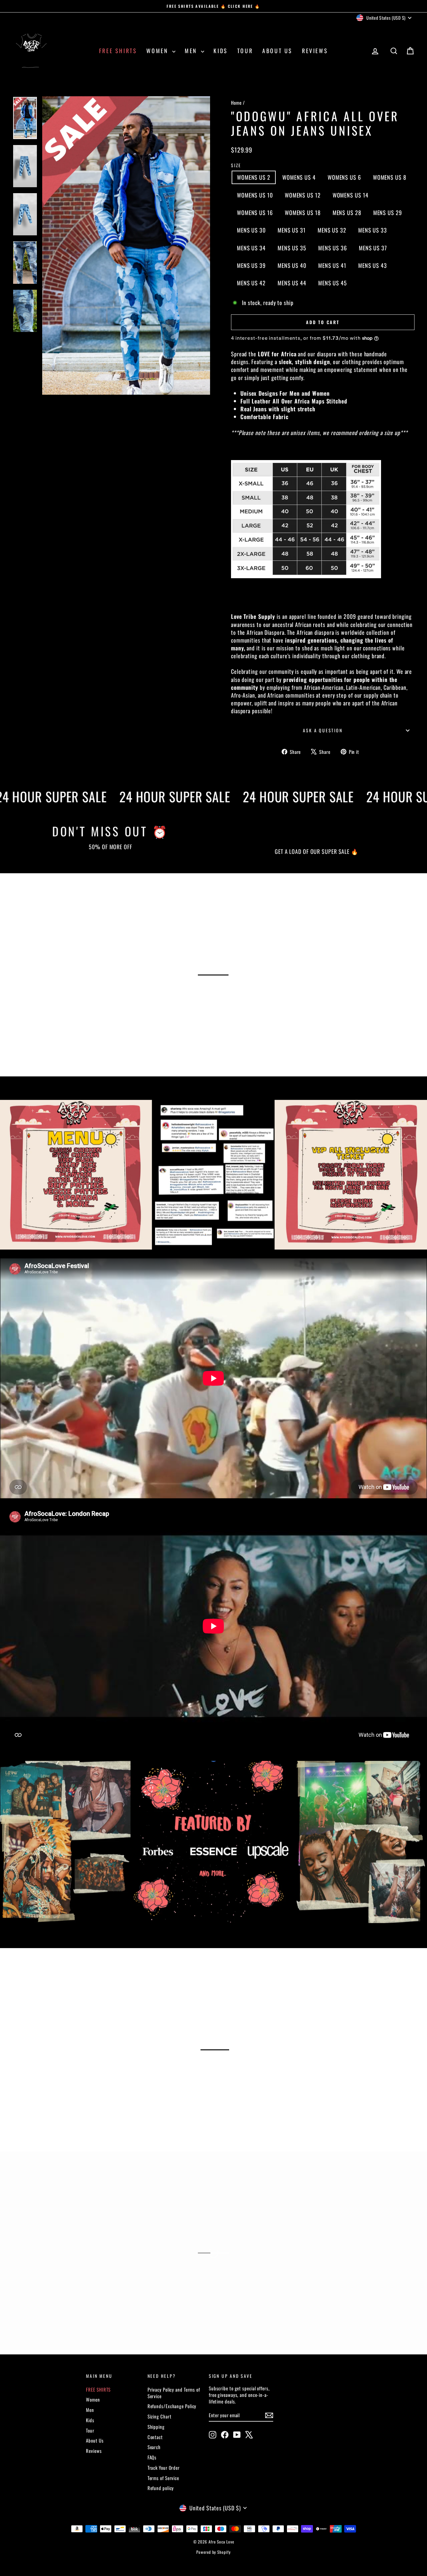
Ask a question (323, 730)
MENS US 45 (333, 283)
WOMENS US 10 (255, 195)
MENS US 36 (333, 248)
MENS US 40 (292, 265)
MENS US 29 (388, 213)
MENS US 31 (292, 230)
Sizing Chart (160, 2416)
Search (154, 2447)
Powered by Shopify (213, 2552)
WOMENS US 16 (255, 213)
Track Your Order (164, 2468)
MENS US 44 (292, 283)
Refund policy (161, 2488)
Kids (221, 51)
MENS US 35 (292, 248)
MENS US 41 (332, 265)
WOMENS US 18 (303, 213)
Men (192, 51)
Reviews (315, 51)
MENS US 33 (373, 230)
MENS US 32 (332, 230)
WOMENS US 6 (344, 177)
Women (158, 51)
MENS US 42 (251, 283)
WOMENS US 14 (351, 195)
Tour (245, 51)
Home (236, 103)
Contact (155, 2437)
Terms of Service (163, 2478)
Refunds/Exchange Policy (172, 2406)
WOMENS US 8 (390, 177)
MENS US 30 (251, 230)
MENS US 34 (251, 248)
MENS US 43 (373, 265)
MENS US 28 (347, 213)
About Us (277, 51)
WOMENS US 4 (299, 177)
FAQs (152, 2457)
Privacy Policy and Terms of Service (174, 2393)
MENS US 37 (373, 248)
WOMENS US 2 (254, 177)
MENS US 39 (251, 265)
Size (236, 165)
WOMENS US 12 (303, 195)
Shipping (156, 2427)
